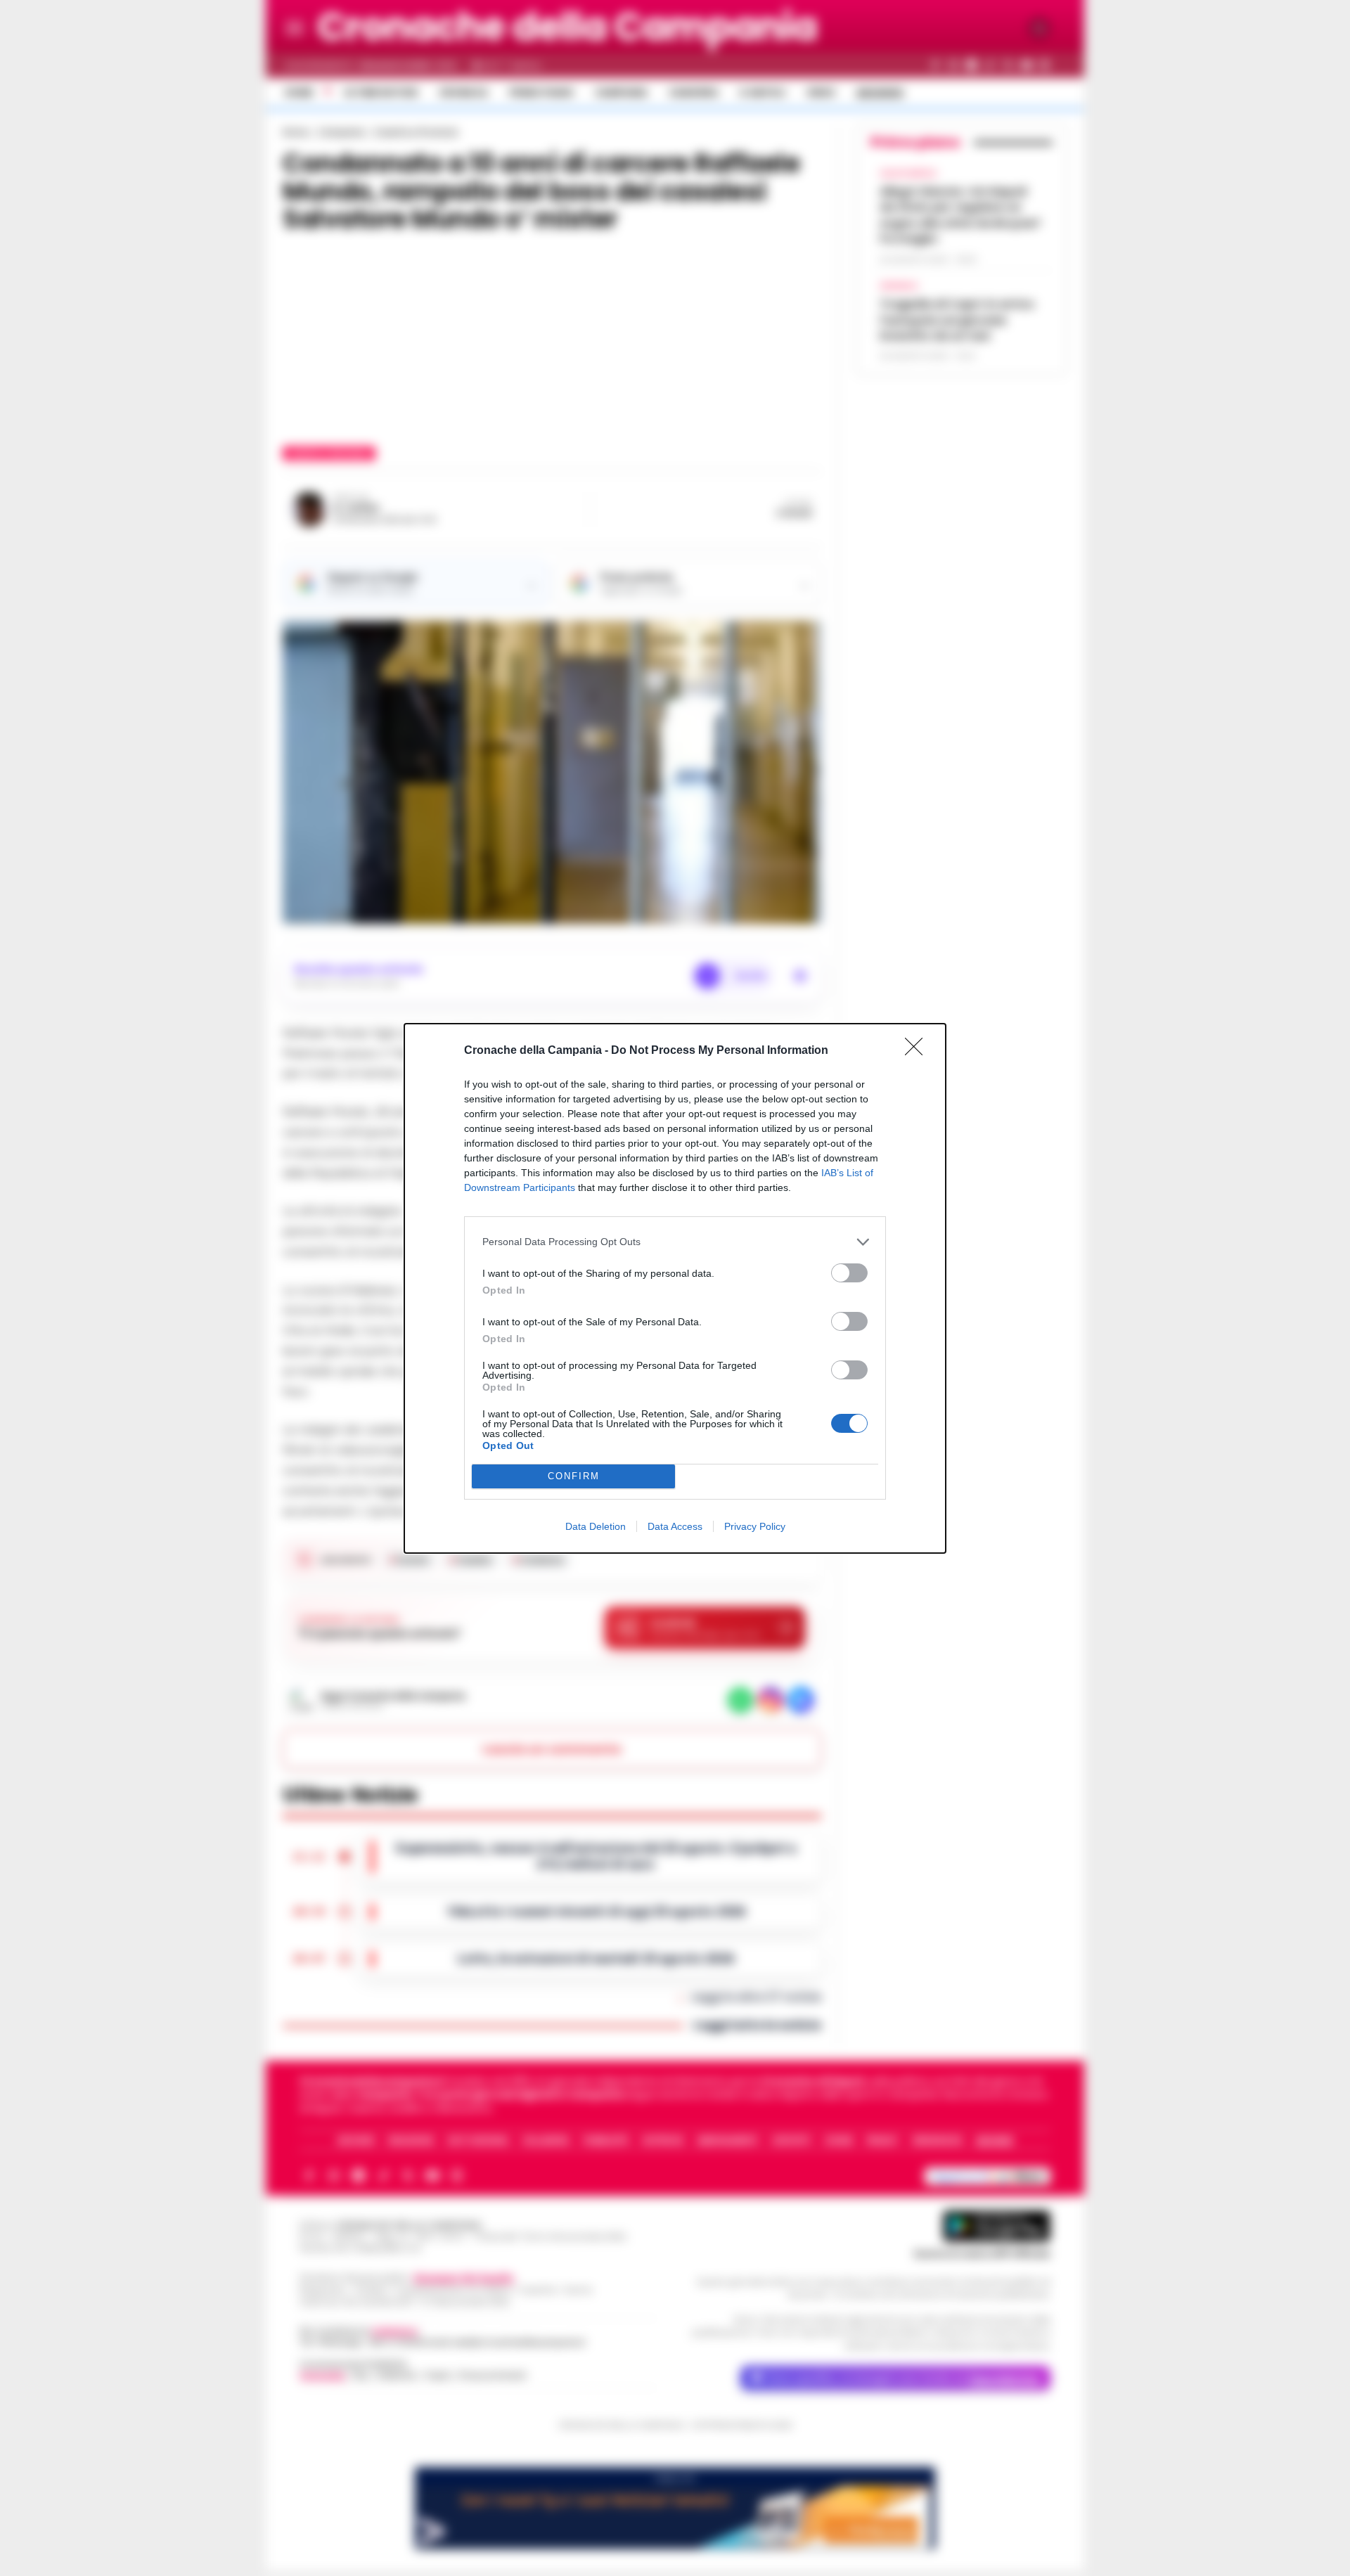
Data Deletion (596, 1526)
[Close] (918, 1051)
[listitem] (675, 1242)
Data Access (675, 1526)
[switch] (849, 1273)
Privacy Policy (755, 1526)
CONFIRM (574, 1476)
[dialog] (675, 1288)
